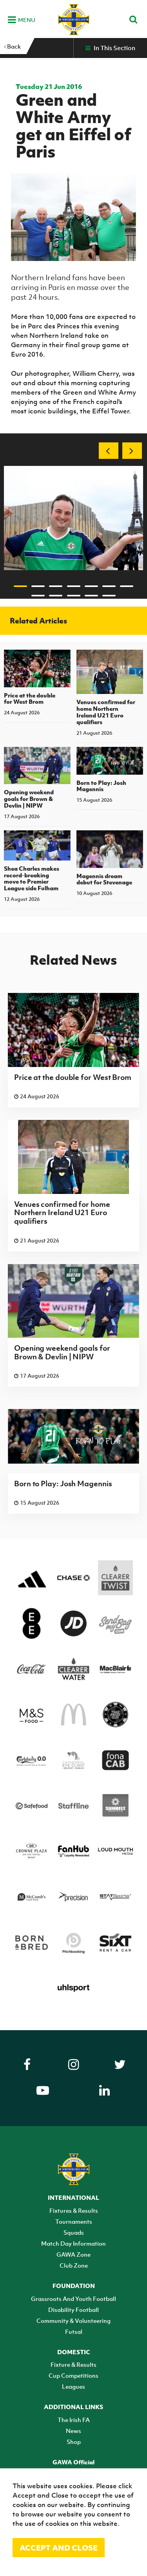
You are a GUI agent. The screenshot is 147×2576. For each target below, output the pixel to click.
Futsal (74, 2331)
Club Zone (74, 2265)
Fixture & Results (73, 2364)
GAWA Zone (73, 2254)
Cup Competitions (73, 2375)
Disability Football (73, 2310)
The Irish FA (74, 2420)
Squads (74, 2232)
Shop (74, 2442)
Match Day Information (73, 2243)
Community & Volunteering (73, 2321)
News (73, 2431)
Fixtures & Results (74, 2210)
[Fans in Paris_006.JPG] (73, 518)
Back (13, 46)
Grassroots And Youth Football (73, 2299)
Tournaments (74, 2221)
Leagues (73, 2386)
